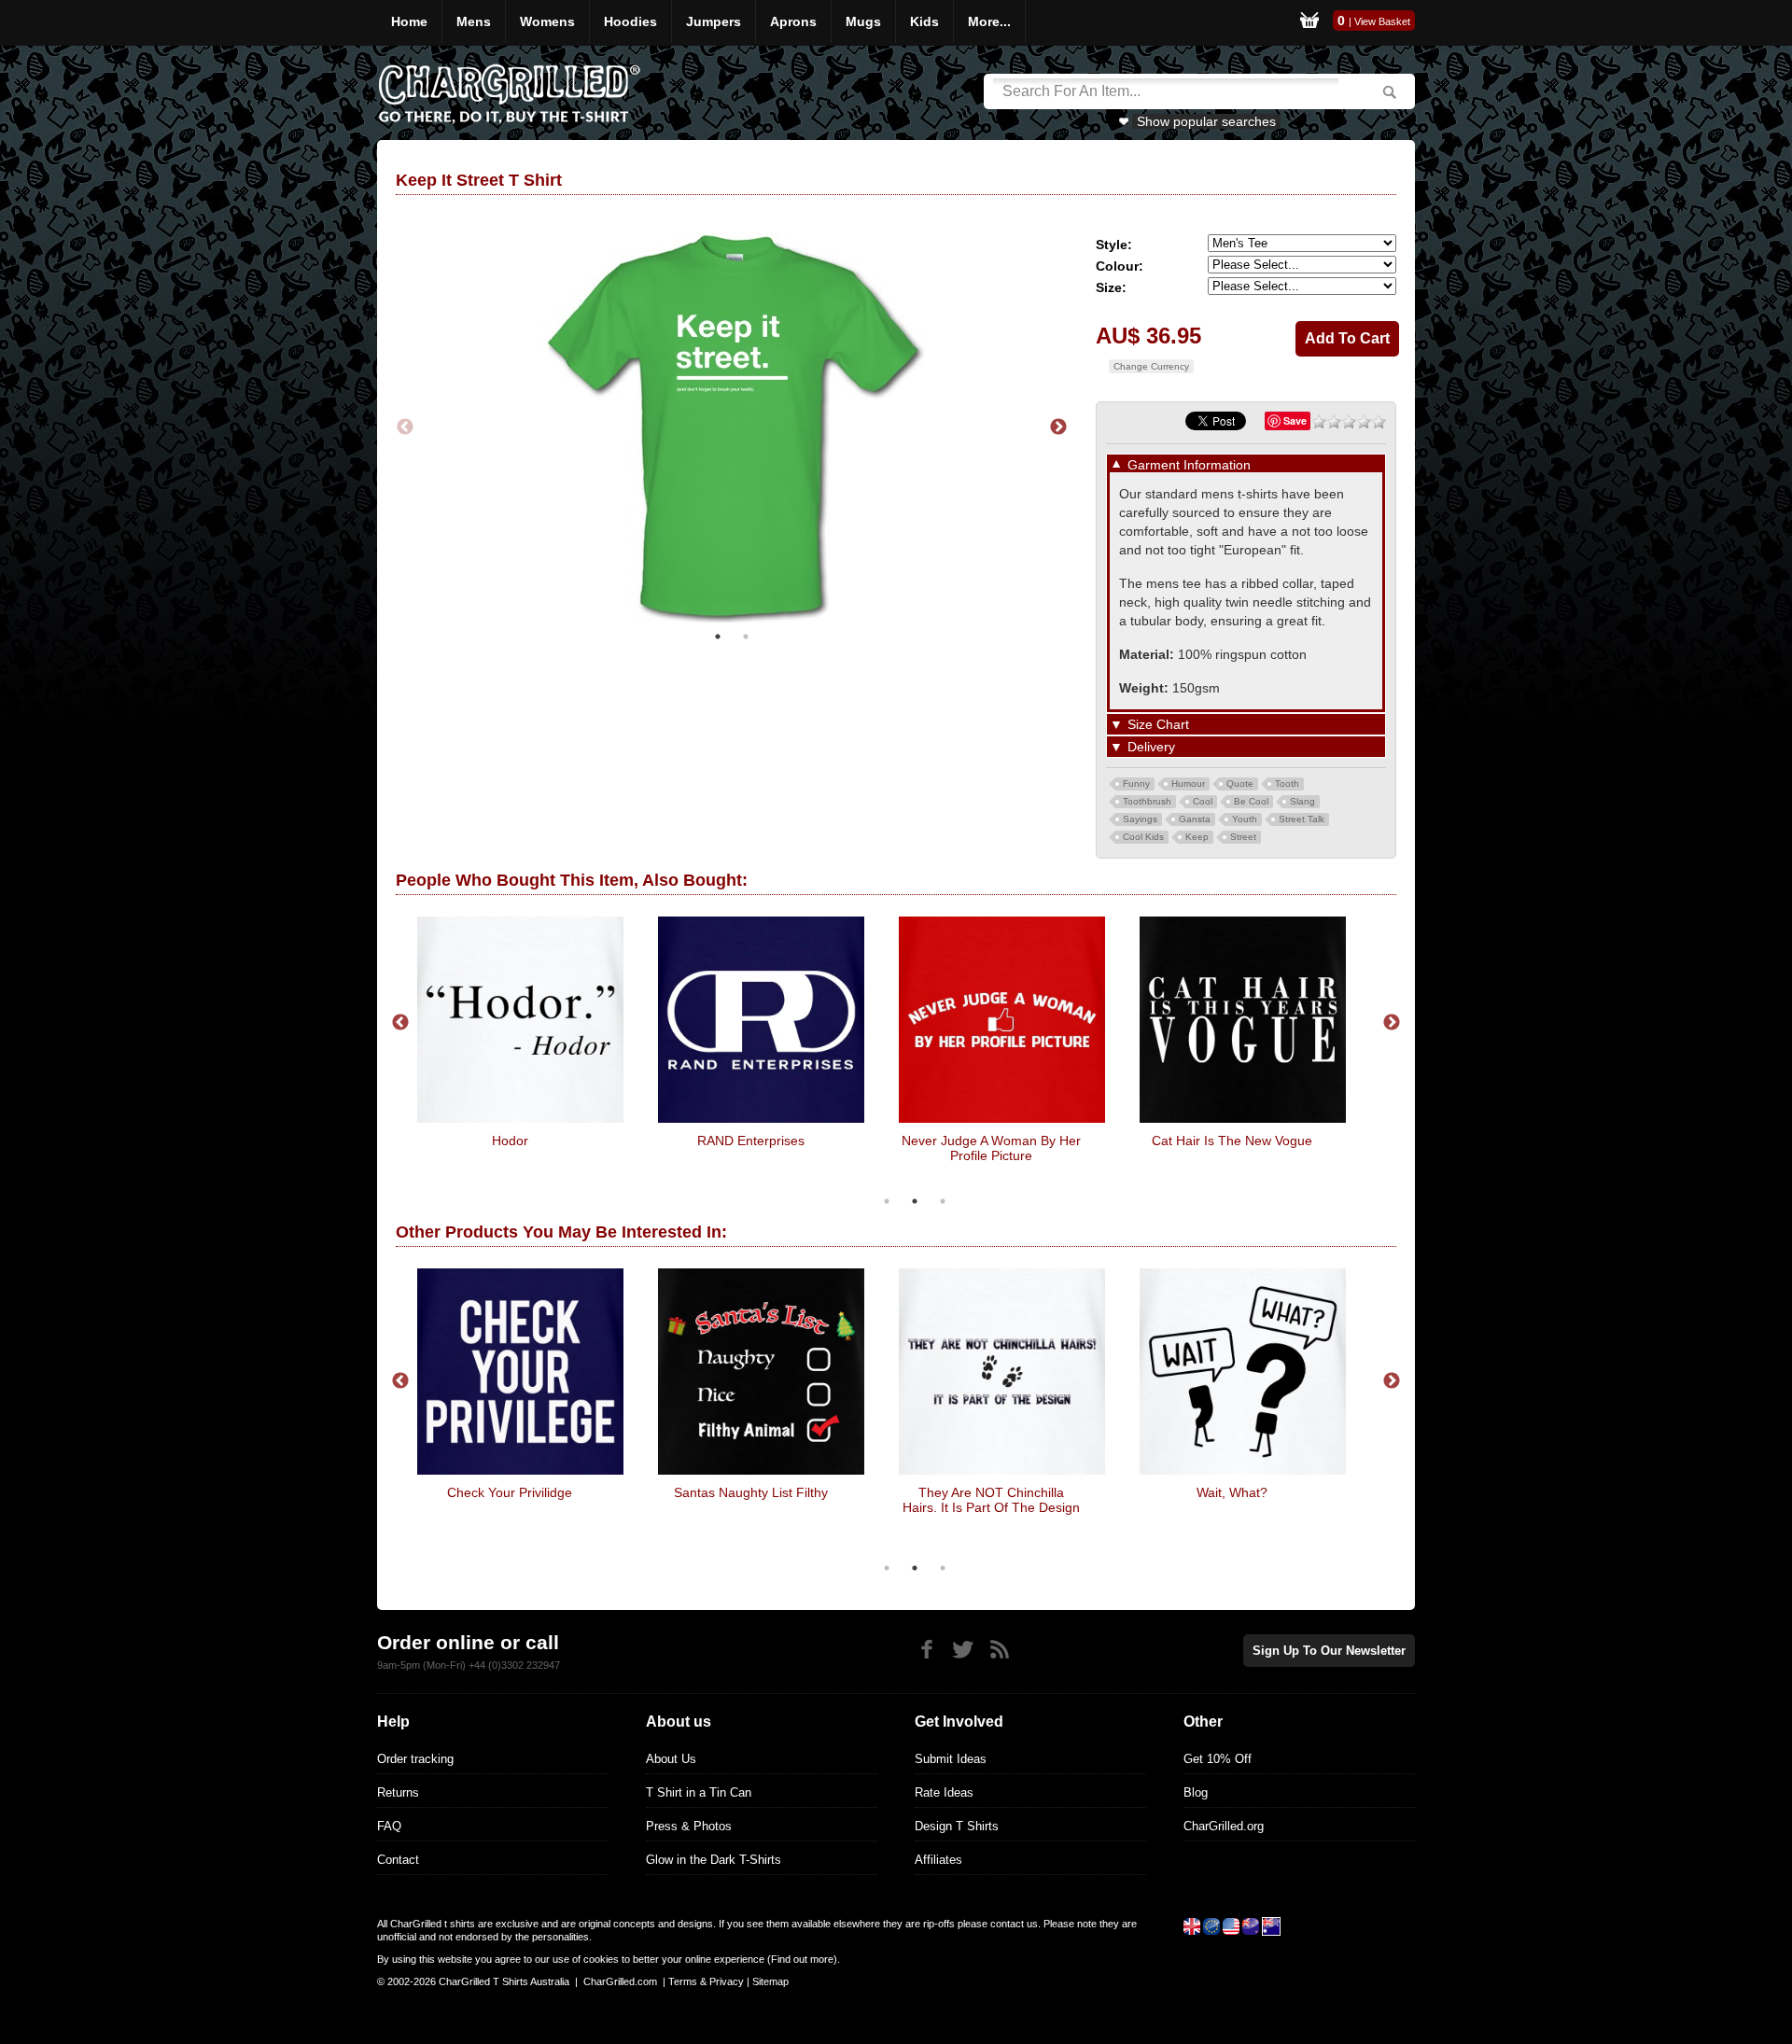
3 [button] (943, 1201)
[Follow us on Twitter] (963, 1650)
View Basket (1382, 21)
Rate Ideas (944, 1792)
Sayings (1140, 819)
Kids (924, 21)
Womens (547, 21)
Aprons (793, 21)
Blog (1196, 1792)
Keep (1197, 837)
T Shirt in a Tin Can (699, 1792)
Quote (1240, 784)
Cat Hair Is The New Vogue (1232, 1141)
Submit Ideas (951, 1759)
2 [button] (746, 637)
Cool (1203, 801)
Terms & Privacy (706, 1981)
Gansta (1195, 819)
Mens (474, 21)
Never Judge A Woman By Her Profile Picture (991, 1148)
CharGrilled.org (1224, 1826)
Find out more (802, 1959)
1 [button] (718, 637)
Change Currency (1151, 366)
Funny (1136, 784)
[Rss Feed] (999, 1650)
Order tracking (415, 1759)
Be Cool (1251, 801)
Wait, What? (1232, 1492)
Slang (1302, 801)
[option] (732, 427)
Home (409, 21)
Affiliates (938, 1860)
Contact (398, 1860)
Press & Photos (689, 1826)
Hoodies (630, 21)
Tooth (1287, 784)
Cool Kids (1143, 837)
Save (1295, 420)
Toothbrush (1147, 801)
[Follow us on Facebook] (926, 1650)
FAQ (389, 1826)
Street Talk (1302, 819)
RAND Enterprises (751, 1141)
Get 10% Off (1218, 1759)
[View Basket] (1309, 23)
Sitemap (770, 1981)
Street (1243, 837)
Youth (1245, 819)
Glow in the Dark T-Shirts (714, 1860)
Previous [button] (405, 427)
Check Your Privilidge (510, 1492)
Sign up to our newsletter (1329, 1651)
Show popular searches (1206, 121)
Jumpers (714, 21)
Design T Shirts (957, 1826)
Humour (1188, 784)
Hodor (510, 1141)
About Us (671, 1759)
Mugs (863, 21)
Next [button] (1058, 427)
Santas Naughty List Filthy (751, 1492)
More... (989, 21)
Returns (398, 1792)
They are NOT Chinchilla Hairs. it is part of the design (991, 1500)
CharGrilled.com (620, 1981)
